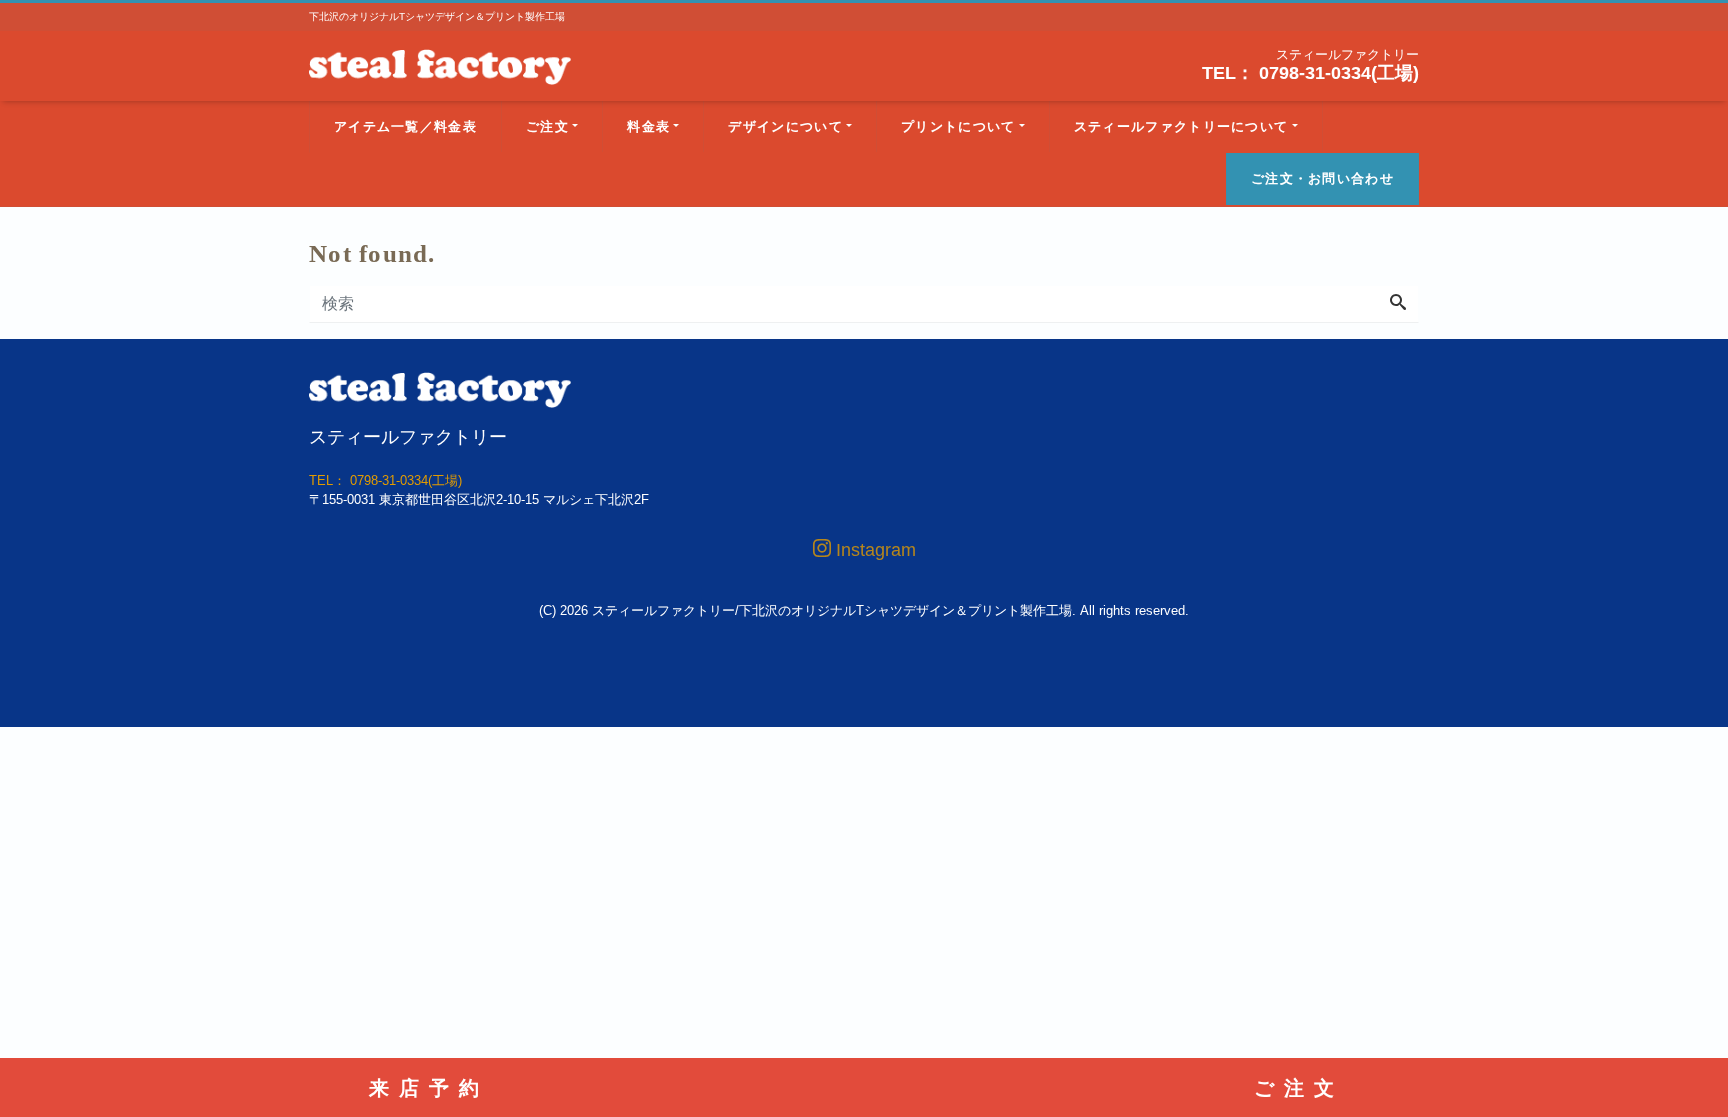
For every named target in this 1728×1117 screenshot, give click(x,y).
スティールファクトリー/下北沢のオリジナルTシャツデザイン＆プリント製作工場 (832, 610)
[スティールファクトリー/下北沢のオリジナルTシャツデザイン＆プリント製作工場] (440, 64)
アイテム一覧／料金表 (405, 126)
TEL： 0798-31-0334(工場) (1310, 73)
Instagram (873, 550)
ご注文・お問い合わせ (1322, 178)
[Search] (1398, 304)
